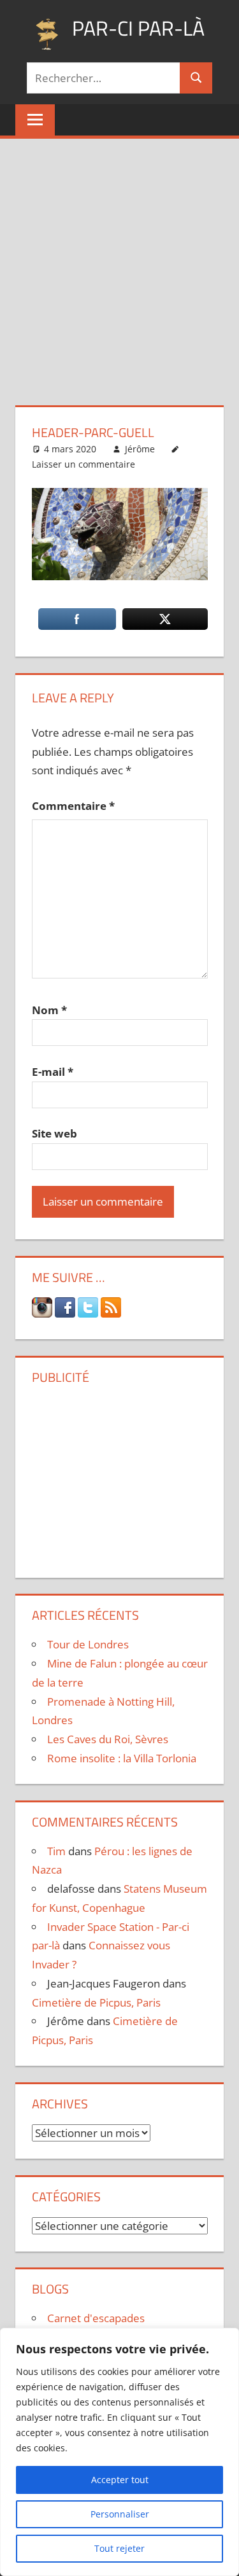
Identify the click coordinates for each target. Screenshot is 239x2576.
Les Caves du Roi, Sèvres (108, 1739)
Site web (54, 1133)
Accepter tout (120, 2480)
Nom (49, 1010)
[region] (119, 2452)
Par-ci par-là (138, 28)
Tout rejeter (119, 2548)
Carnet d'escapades (96, 2318)
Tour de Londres (88, 1644)
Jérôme (140, 449)
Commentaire (73, 806)
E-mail (53, 1072)
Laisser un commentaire (83, 464)
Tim (56, 1851)
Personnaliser (120, 2514)
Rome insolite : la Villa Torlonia (122, 1758)
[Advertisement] (119, 264)
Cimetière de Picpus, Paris (96, 2002)
